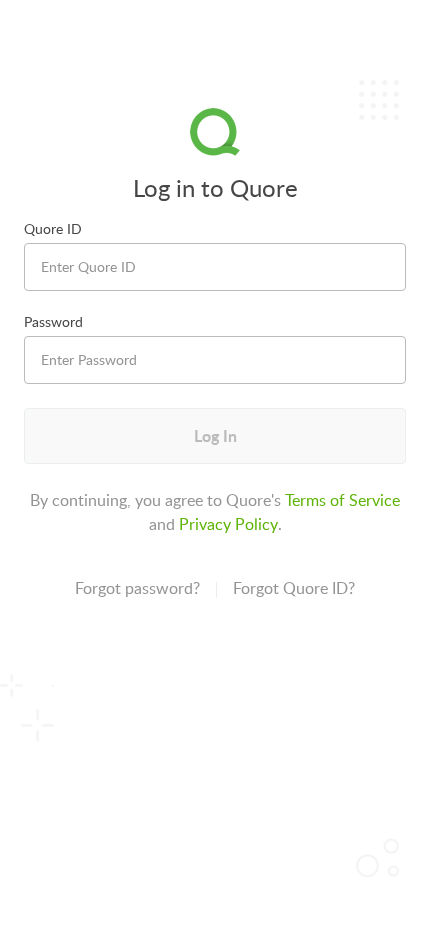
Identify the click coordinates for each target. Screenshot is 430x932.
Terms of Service (342, 500)
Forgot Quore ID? (294, 588)
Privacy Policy (228, 524)
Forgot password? (137, 588)
